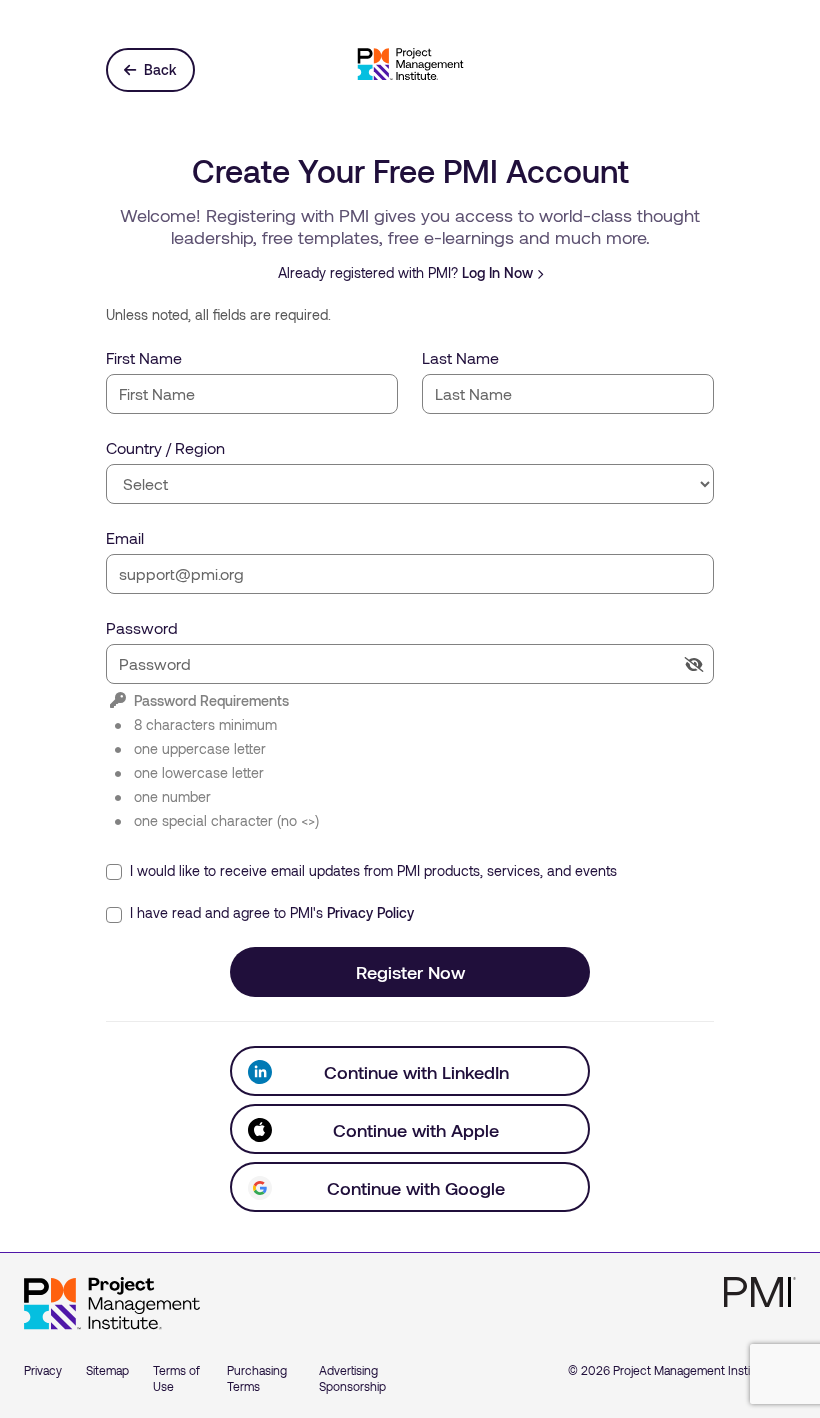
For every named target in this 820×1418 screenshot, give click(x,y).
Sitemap (107, 1370)
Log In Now (497, 272)
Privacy (43, 1370)
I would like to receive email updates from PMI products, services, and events (371, 870)
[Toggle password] (694, 664)
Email (125, 537)
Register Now (410, 972)
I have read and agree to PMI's (270, 912)
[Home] (112, 1304)
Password (142, 627)
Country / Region (165, 447)
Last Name (460, 357)
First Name (144, 357)
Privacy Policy (370, 912)
